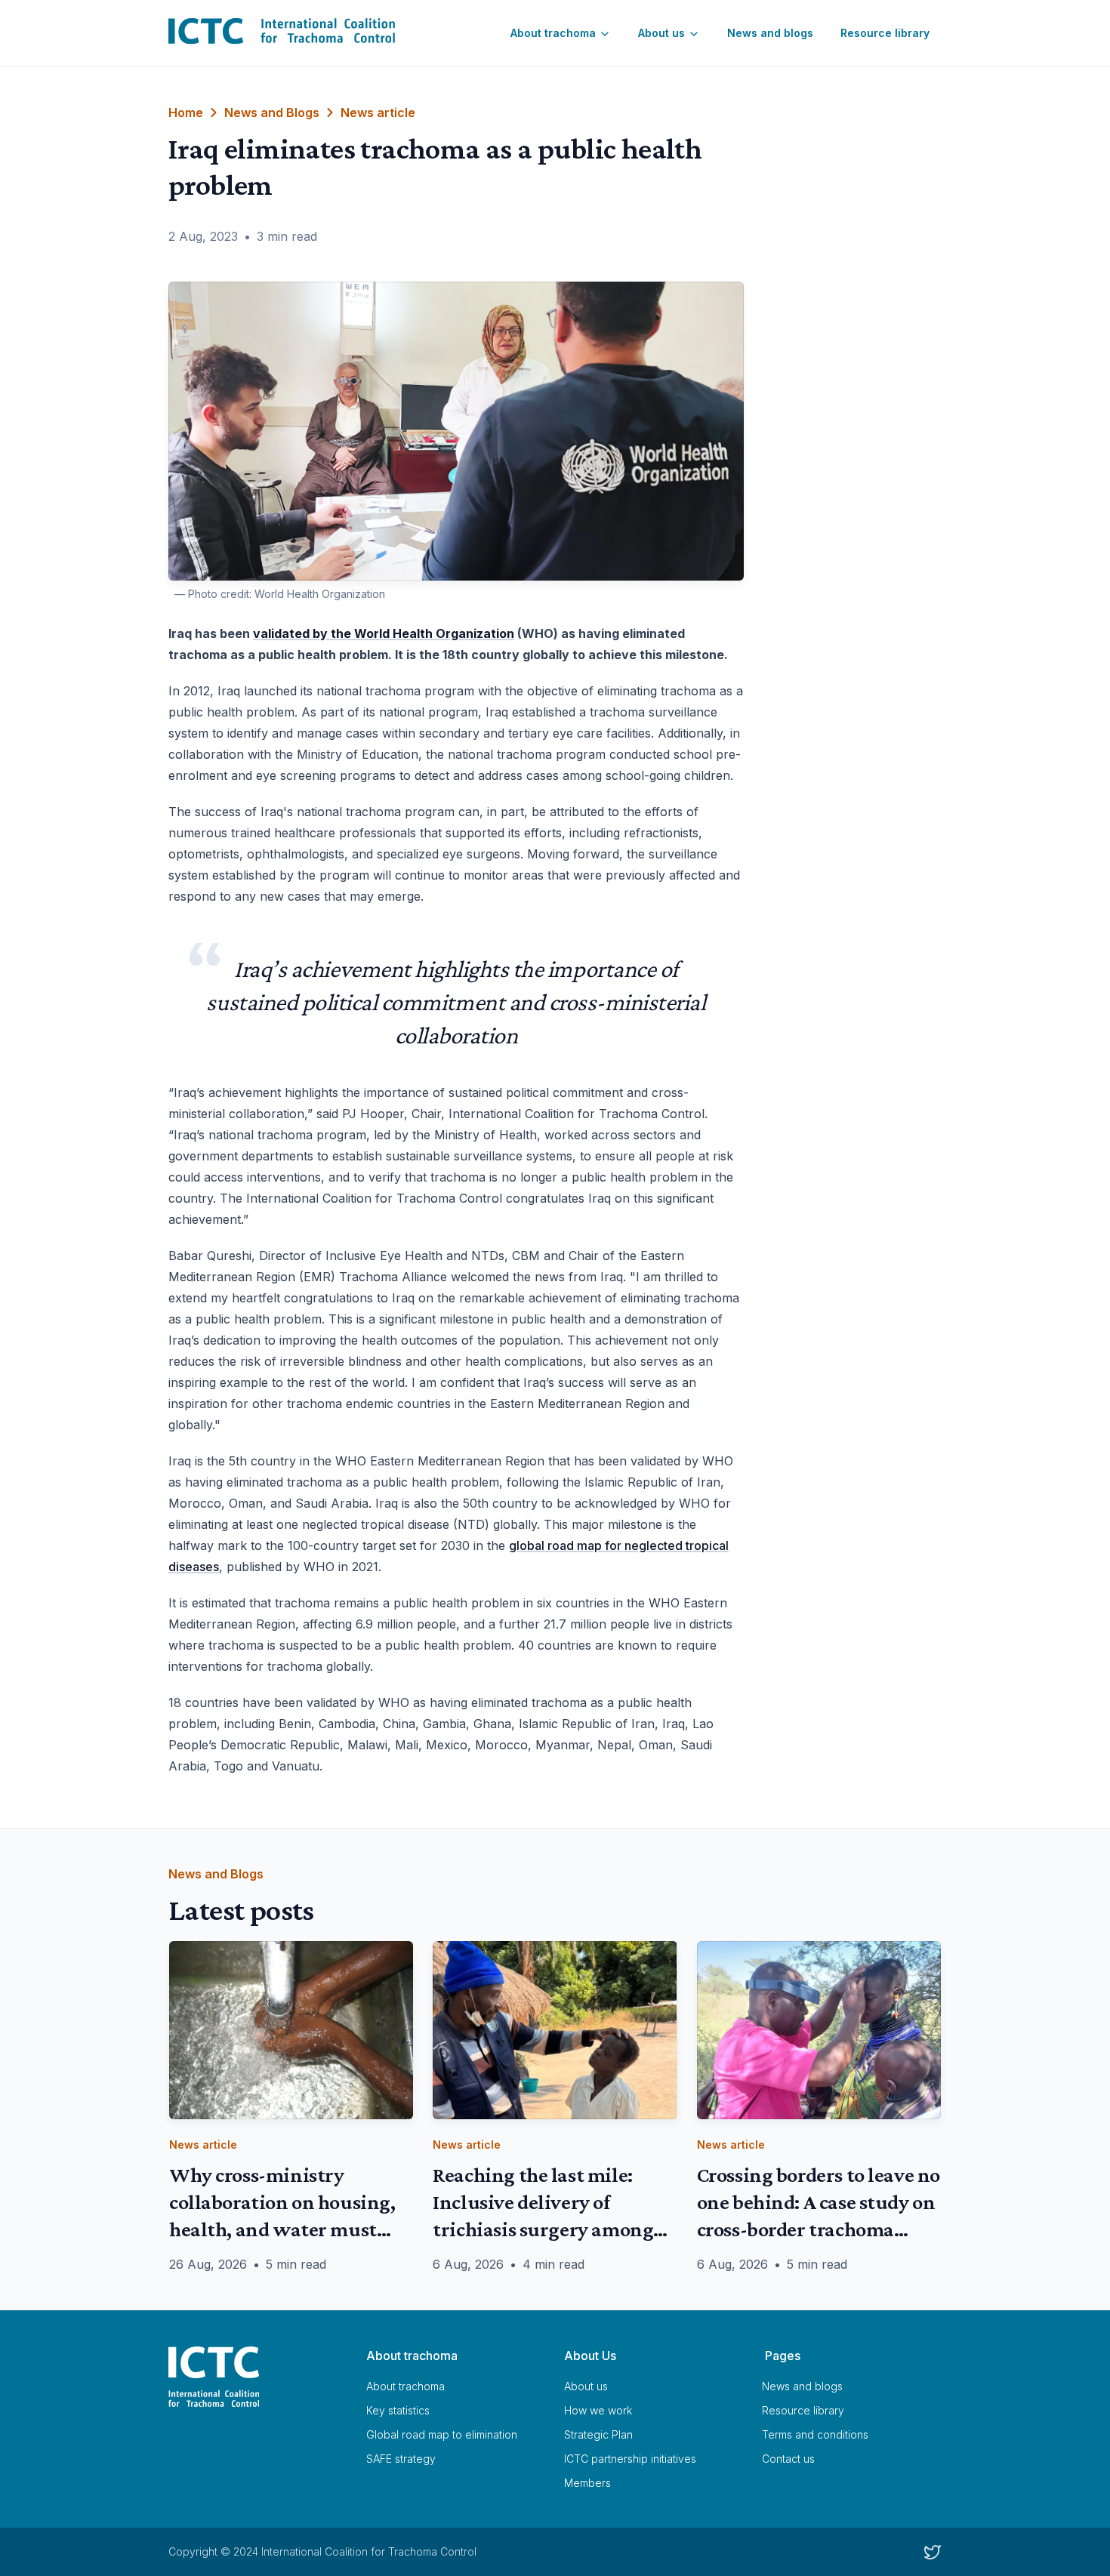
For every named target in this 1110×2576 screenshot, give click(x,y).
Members (587, 2483)
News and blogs (770, 33)
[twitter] (933, 2552)
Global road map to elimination (442, 2434)
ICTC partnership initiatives (630, 2459)
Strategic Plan (598, 2434)
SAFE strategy (401, 2459)
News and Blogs (272, 112)
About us (661, 33)
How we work (598, 2410)
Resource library (885, 33)
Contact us (788, 2459)
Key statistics (398, 2410)
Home (186, 112)
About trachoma (553, 33)
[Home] (258, 2377)
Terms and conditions (815, 2434)
